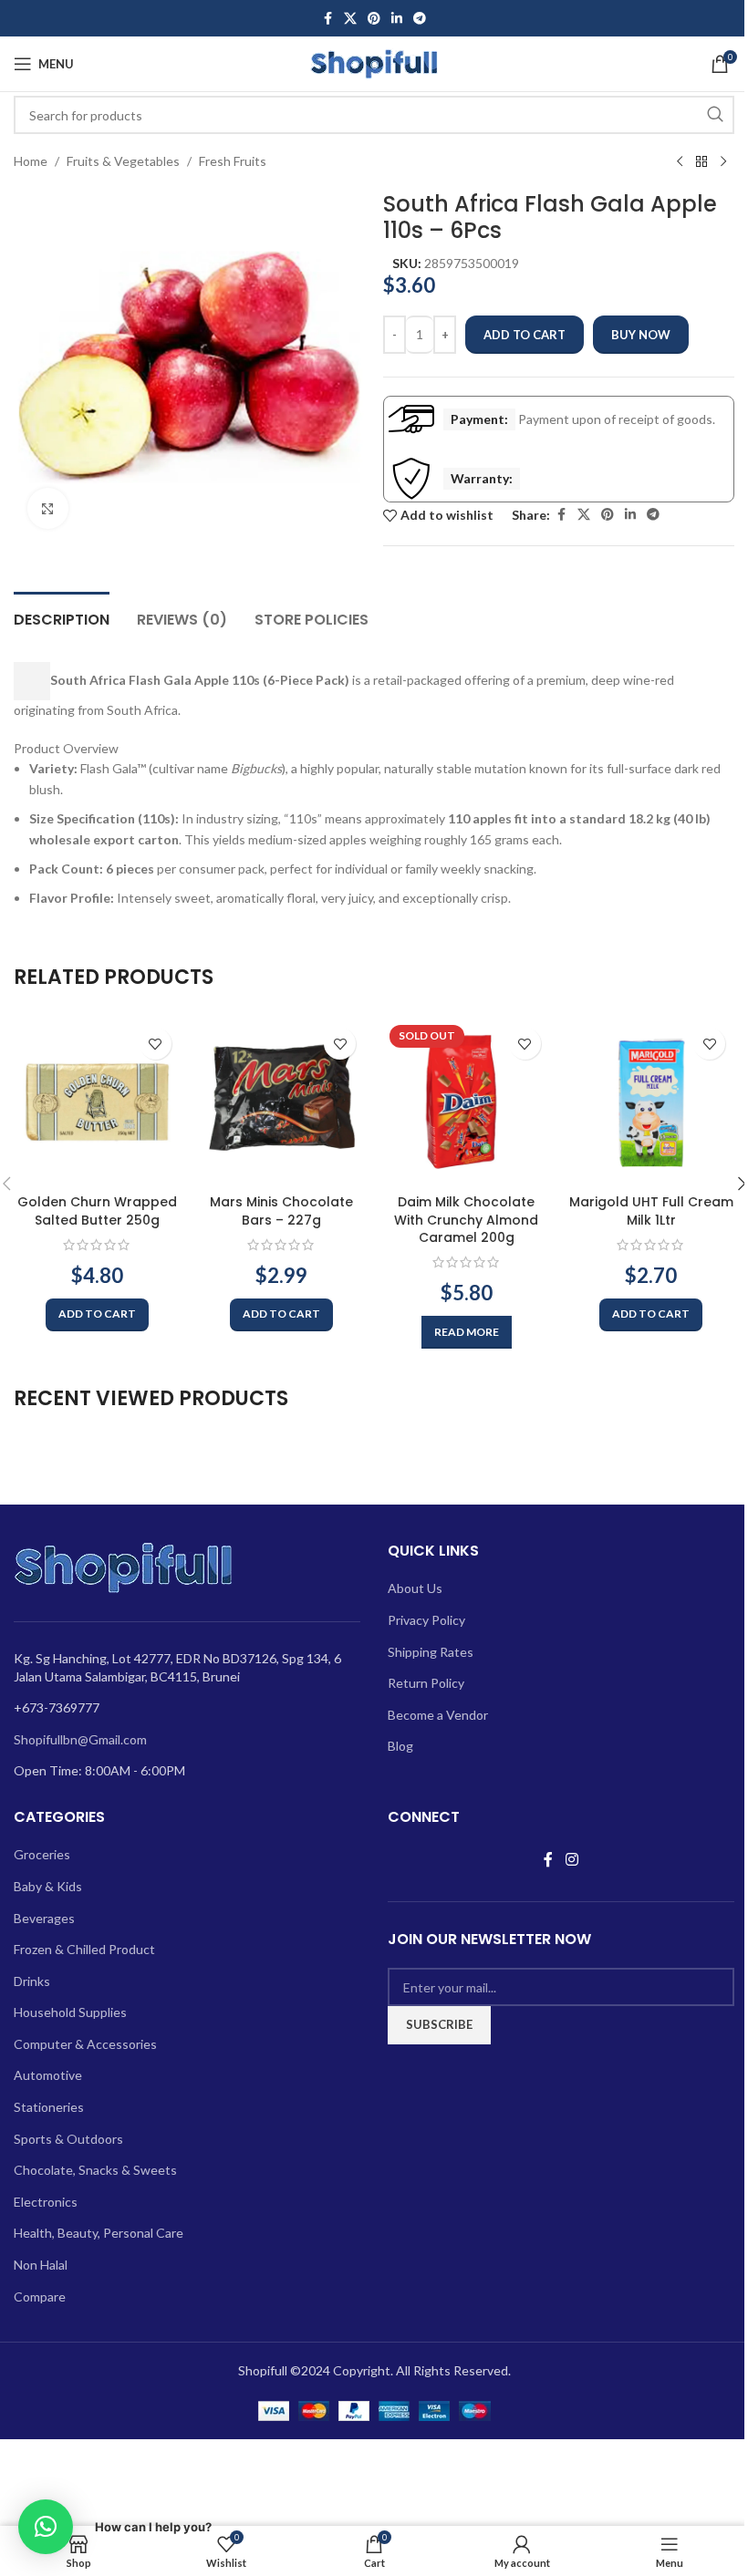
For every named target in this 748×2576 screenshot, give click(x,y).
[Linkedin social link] (397, 19)
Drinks (32, 1981)
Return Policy (426, 1683)
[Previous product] (680, 162)
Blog (400, 1746)
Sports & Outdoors (68, 2139)
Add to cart (525, 335)
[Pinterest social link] (374, 19)
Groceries (42, 1854)
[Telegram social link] (420, 19)
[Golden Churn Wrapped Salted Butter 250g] (97, 1102)
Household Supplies (70, 2012)
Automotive (48, 2075)
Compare (40, 2297)
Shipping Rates (431, 1652)
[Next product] (723, 162)
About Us (415, 1588)
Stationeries (49, 2107)
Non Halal (41, 2265)
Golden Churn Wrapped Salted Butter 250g (97, 1211)
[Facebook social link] (327, 19)
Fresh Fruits (233, 161)
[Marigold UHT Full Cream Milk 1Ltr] (652, 1102)
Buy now (641, 335)
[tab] (62, 617)
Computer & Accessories (85, 2044)
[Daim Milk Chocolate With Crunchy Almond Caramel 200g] (467, 1102)
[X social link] (350, 19)
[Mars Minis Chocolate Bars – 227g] (282, 1102)
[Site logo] (374, 62)
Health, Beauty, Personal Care (99, 2233)
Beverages (44, 1918)
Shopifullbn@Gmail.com (80, 1739)
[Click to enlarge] (48, 508)
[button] (97, 1315)
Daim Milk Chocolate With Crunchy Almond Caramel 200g (466, 1220)
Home (31, 161)
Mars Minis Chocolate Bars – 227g (281, 1211)
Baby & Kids (48, 1886)
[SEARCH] (715, 115)
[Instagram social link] (571, 1859)
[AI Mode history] (32, 681)
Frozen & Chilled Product (84, 1949)
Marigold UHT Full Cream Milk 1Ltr (651, 1211)
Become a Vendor (438, 1715)
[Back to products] (701, 162)
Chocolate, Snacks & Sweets (95, 2170)
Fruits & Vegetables (123, 161)
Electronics (46, 2202)
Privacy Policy (426, 1620)
